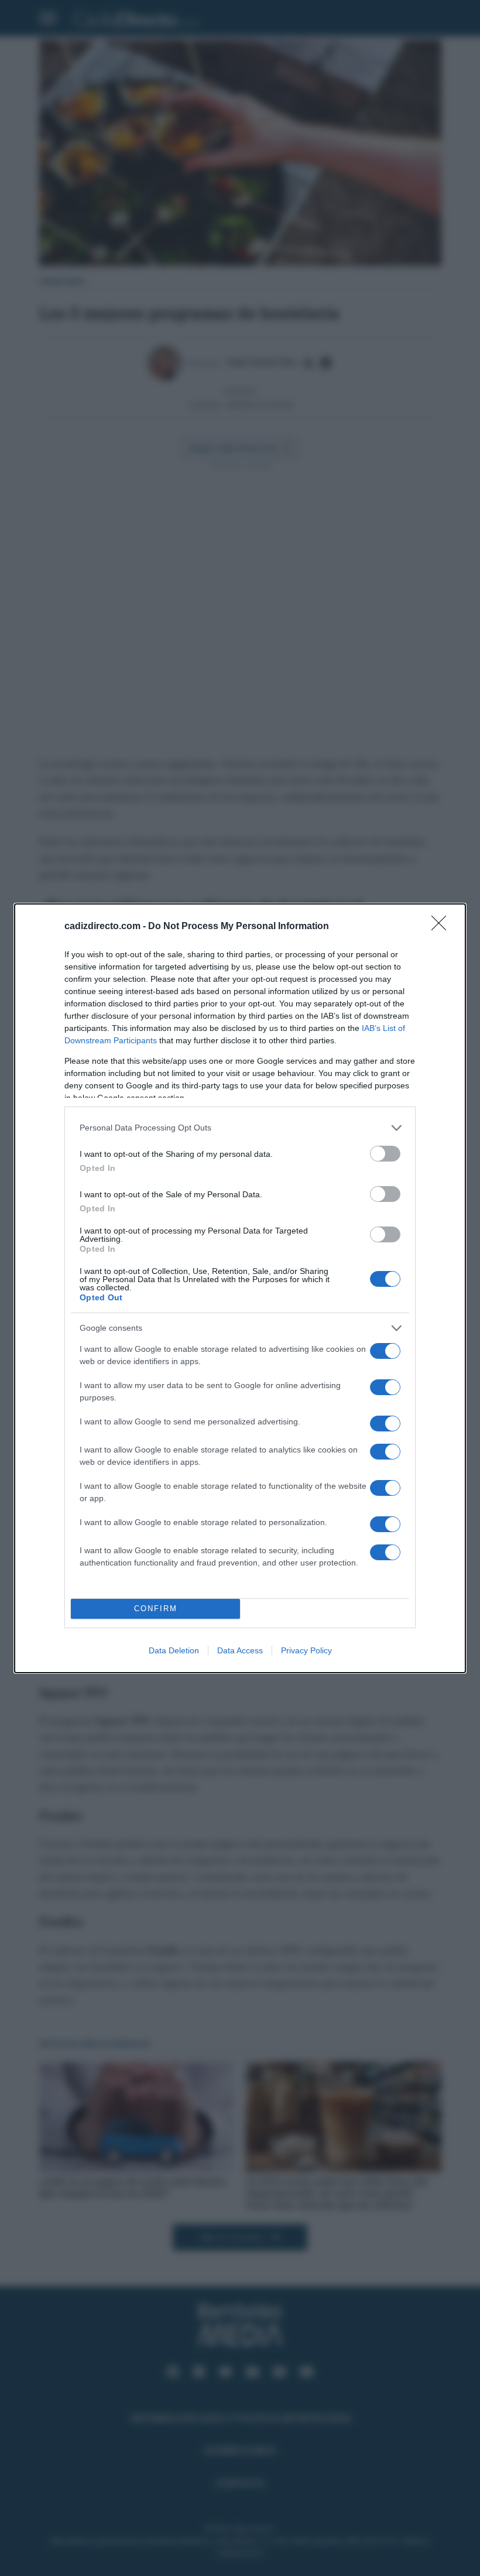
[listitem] (240, 1128)
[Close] (443, 927)
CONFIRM (156, 1609)
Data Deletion (174, 1650)
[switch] (385, 1154)
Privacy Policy (306, 1650)
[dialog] (240, 1288)
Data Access (240, 1650)
